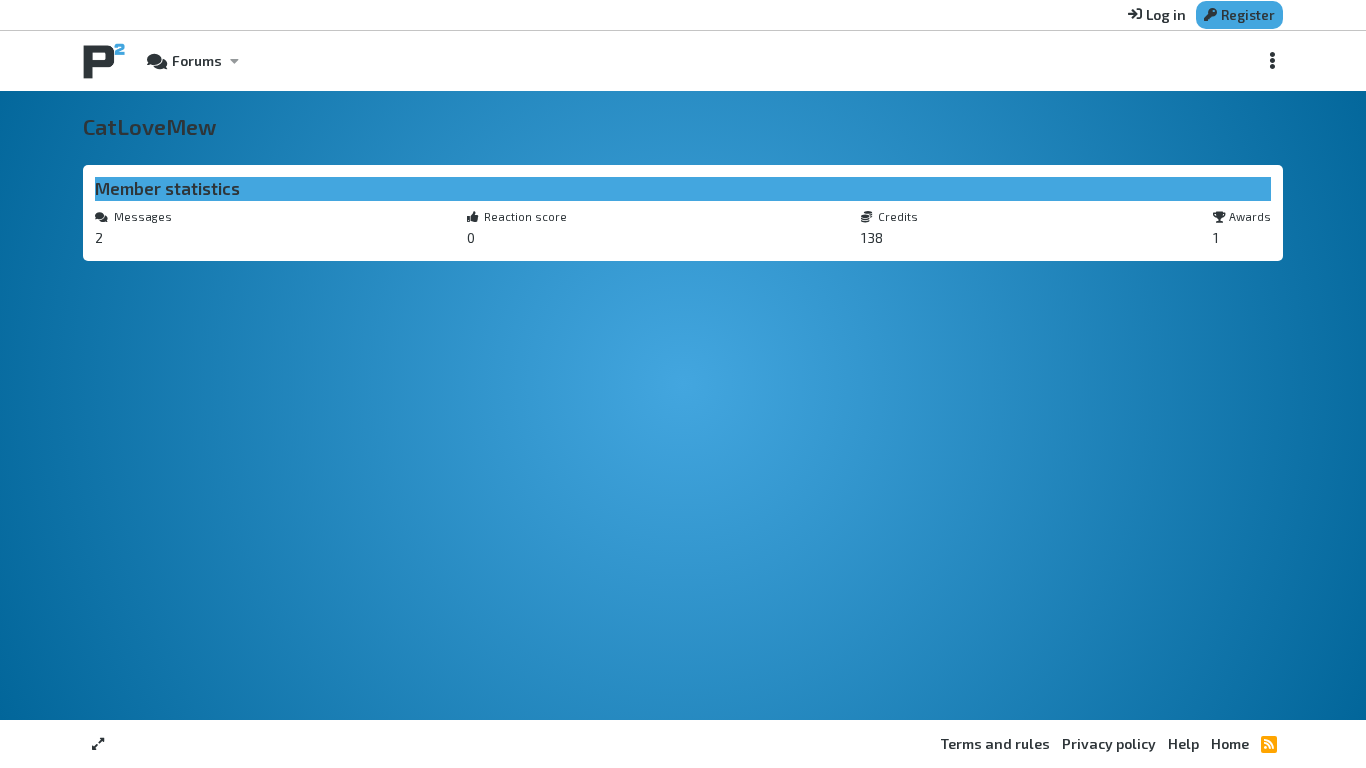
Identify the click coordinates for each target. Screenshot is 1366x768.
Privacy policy (1109, 743)
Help (1183, 743)
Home (1230, 743)
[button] (234, 61)
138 (872, 237)
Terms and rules (995, 743)
